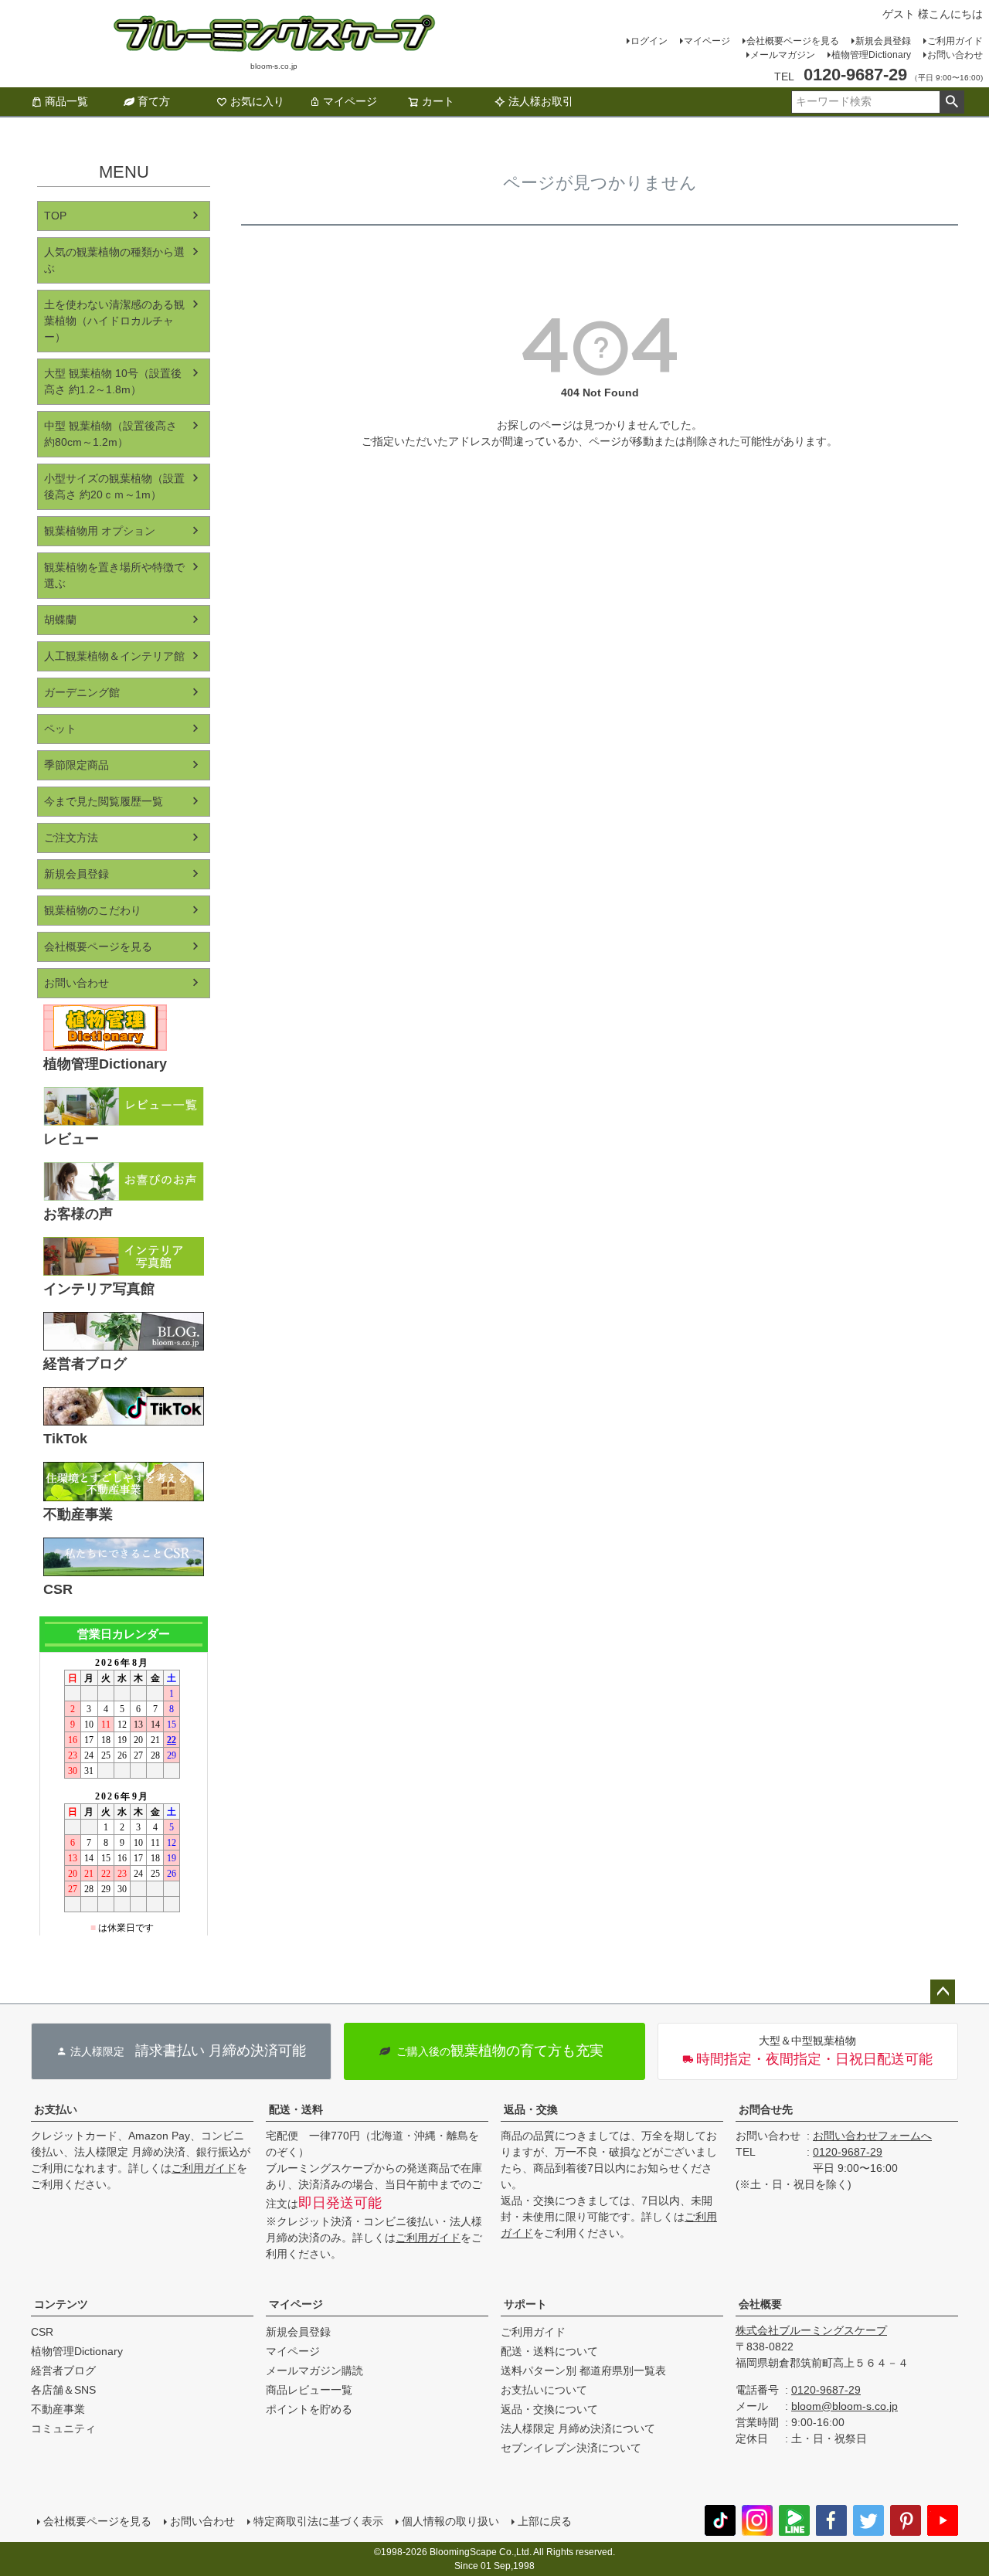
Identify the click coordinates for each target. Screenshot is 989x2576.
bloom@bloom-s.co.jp (845, 2406)
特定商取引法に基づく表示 (318, 2521)
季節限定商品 (76, 765)
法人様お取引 (541, 101)
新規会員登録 (883, 41)
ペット (60, 729)
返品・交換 (531, 2109)
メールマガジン (783, 55)
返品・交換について (549, 2409)
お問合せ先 (766, 2109)
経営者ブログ (63, 2370)
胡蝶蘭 (60, 620)
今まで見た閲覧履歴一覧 (104, 801)
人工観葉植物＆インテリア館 (114, 656)
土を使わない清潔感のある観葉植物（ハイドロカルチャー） (114, 321)
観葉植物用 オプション (100, 531)
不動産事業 (58, 2409)
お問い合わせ (955, 55)
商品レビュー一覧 (309, 2390)
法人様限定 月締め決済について (578, 2428)
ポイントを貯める (309, 2409)
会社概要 (760, 2304)
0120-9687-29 (848, 2152)
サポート (525, 2304)
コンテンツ (61, 2304)
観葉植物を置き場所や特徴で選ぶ (114, 575)
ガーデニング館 (82, 692)
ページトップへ (943, 1992)
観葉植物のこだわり (93, 910)
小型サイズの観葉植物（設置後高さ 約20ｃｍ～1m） (114, 486)
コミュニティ (63, 2428)
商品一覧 (66, 101)
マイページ (707, 41)
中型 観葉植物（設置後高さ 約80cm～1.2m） (110, 434)
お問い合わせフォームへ (872, 2136)
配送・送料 (296, 2109)
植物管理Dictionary (871, 55)
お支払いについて (544, 2390)
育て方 (154, 101)
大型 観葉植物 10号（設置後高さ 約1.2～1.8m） (113, 381)
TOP (55, 216)
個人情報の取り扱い (450, 2521)
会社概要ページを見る (793, 41)
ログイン (649, 41)
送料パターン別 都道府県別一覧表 (583, 2370)
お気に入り (257, 101)
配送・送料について (549, 2351)
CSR (42, 2332)
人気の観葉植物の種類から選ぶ (114, 260)
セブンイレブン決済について (571, 2448)
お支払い (56, 2109)
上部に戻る (545, 2521)
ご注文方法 (71, 838)
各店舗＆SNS (63, 2390)
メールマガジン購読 (314, 2370)
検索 (952, 102)
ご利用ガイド (955, 41)
